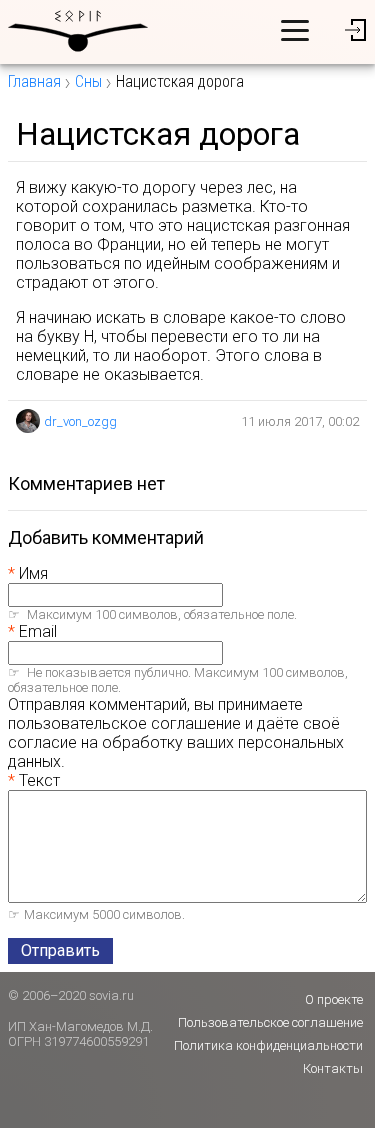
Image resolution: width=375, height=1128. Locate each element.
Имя (33, 573)
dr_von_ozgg (80, 421)
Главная (34, 81)
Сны (88, 81)
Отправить (60, 950)
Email (38, 631)
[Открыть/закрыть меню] (295, 30)
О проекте (334, 999)
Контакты (333, 1068)
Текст (39, 780)
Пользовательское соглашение (270, 1022)
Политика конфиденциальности (268, 1045)
